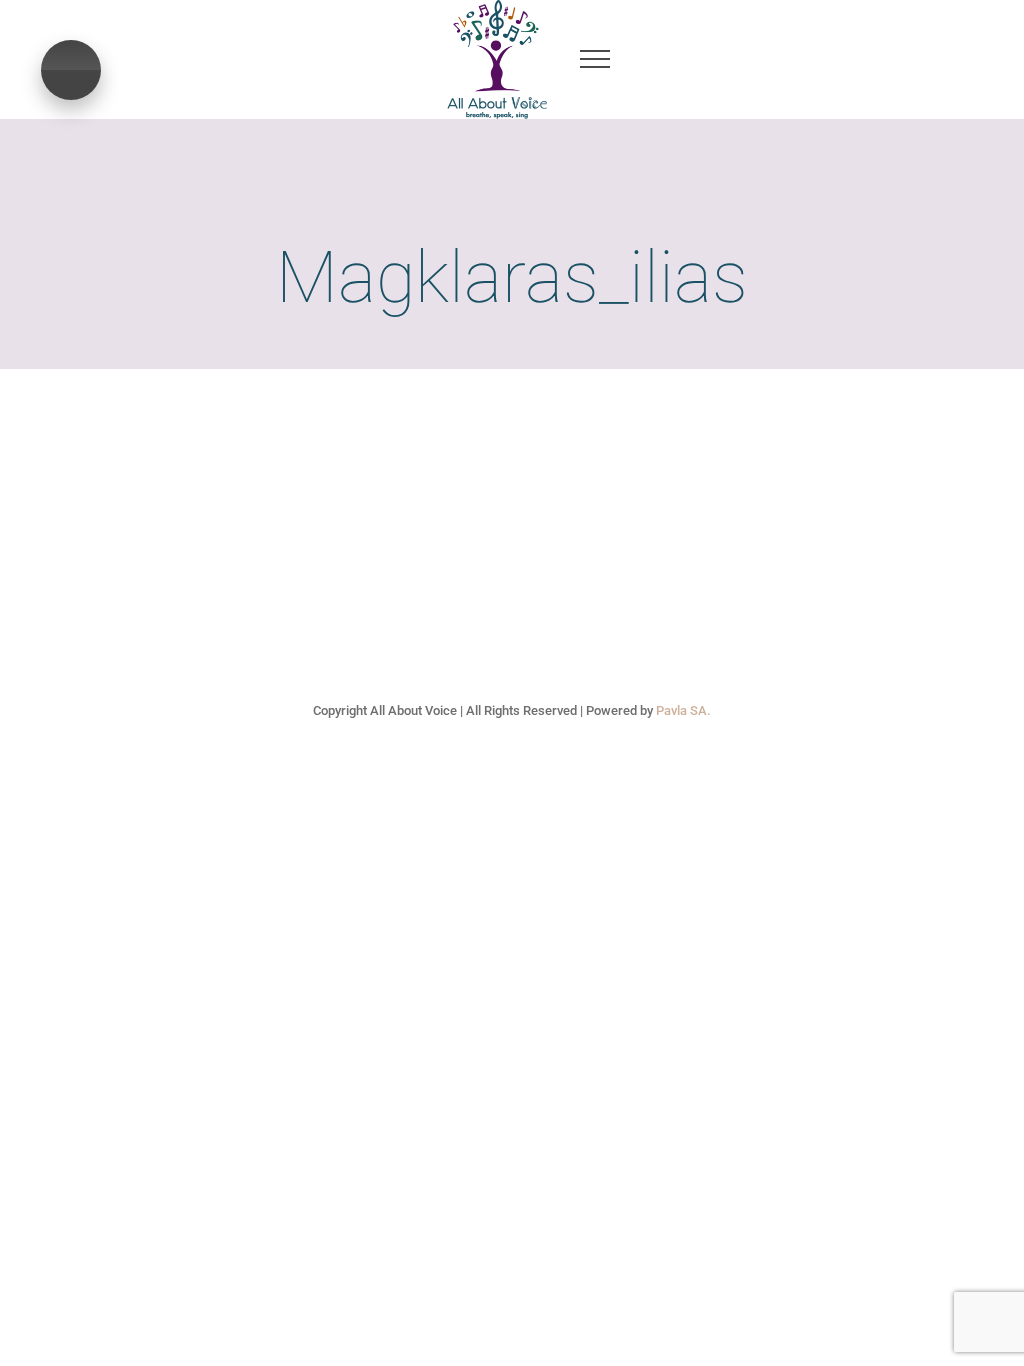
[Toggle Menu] (594, 59)
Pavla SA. (683, 710)
